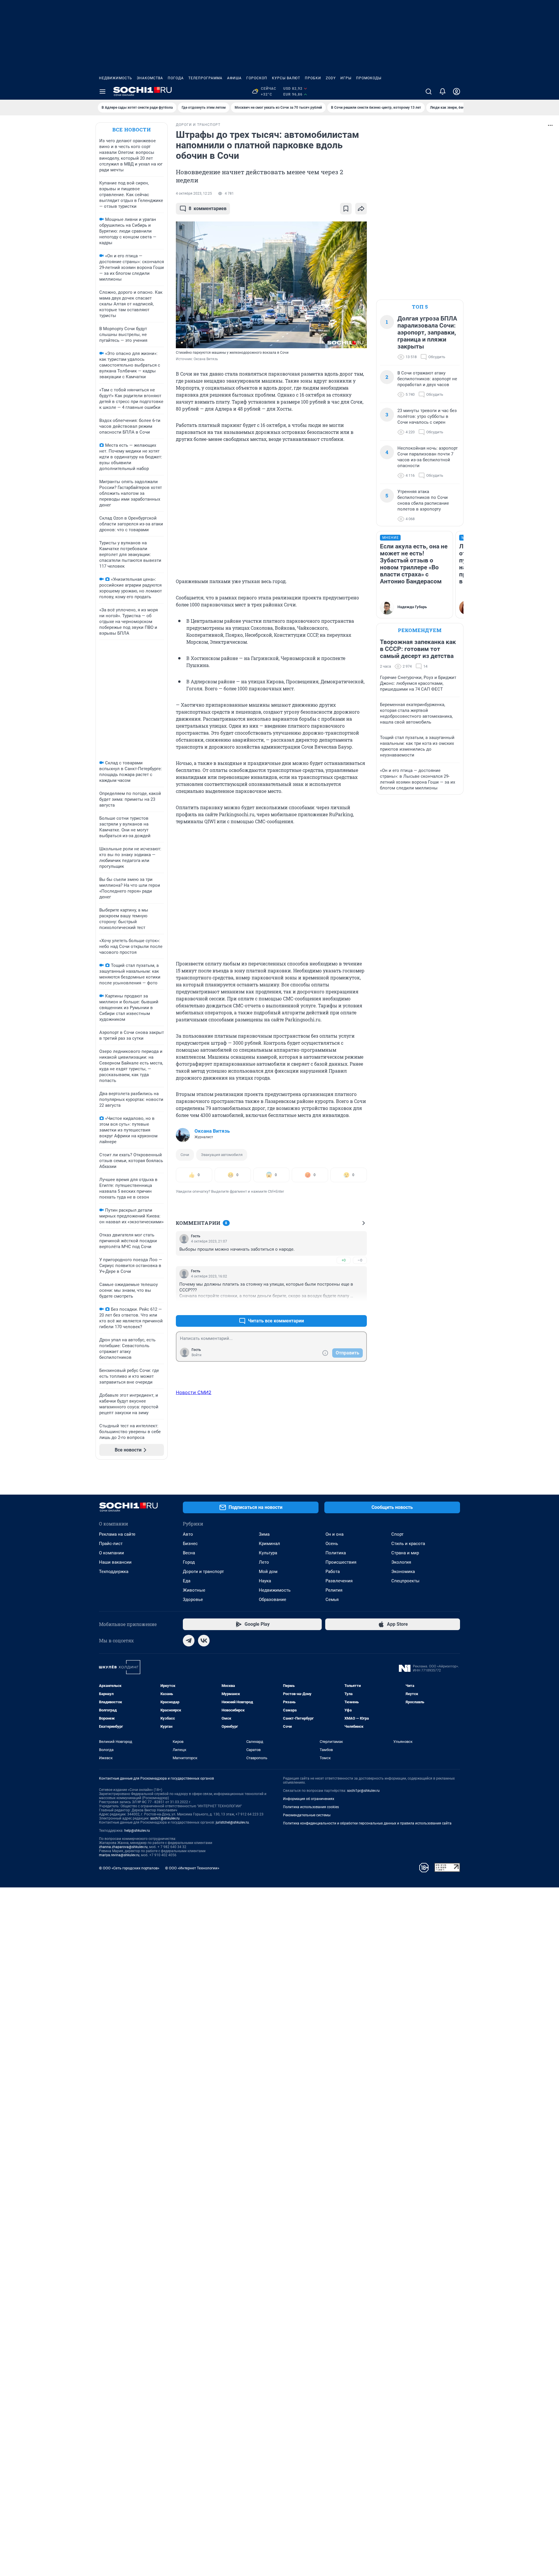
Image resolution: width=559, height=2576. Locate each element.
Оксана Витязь (212, 1131)
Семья (332, 1600)
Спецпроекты (405, 1581)
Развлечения (339, 1581)
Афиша (234, 78)
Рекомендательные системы (307, 1815)
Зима (264, 1534)
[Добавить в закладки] (346, 209)
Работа (333, 1572)
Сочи (185, 1155)
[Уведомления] (443, 92)
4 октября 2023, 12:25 (194, 193)
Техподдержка (114, 1572)
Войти (197, 1355)
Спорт (397, 1534)
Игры (346, 78)
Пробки (313, 78)
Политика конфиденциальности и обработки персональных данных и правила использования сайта (367, 1823)
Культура (268, 1553)
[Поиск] (429, 92)
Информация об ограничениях (309, 1799)
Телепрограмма (205, 78)
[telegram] (189, 1641)
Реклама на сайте (117, 1534)
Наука (265, 1581)
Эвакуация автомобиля (222, 1155)
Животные (194, 1590)
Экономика (403, 1572)
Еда (187, 1581)
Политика (336, 1553)
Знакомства (150, 78)
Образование (273, 1600)
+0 (344, 1260)
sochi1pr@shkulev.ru (363, 1791)
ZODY (331, 78)
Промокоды (369, 78)
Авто (188, 1534)
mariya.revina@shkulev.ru (119, 1855)
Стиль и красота (408, 1544)
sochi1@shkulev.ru (165, 1818)
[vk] (204, 1641)
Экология (401, 1562)
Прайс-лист (111, 1544)
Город (189, 1562)
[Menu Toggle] (102, 92)
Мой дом (268, 1572)
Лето (264, 1562)
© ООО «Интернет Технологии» (192, 1868)
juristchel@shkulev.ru (232, 1822)
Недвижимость (116, 78)
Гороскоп (257, 78)
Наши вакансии (115, 1562)
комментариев (208, 208)
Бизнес (190, 1544)
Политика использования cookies (311, 1807)
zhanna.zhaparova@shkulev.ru (123, 1847)
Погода (176, 78)
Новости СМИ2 (194, 1392)
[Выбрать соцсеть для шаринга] (361, 209)
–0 (360, 1260)
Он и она (335, 1534)
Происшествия (341, 1562)
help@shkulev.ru (137, 1831)
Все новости (132, 130)
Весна (189, 1553)
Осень (332, 1544)
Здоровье (193, 1600)
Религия (334, 1590)
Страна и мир (405, 1553)
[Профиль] (457, 92)
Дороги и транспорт (203, 1572)
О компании (112, 1553)
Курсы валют (286, 78)
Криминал (269, 1544)
